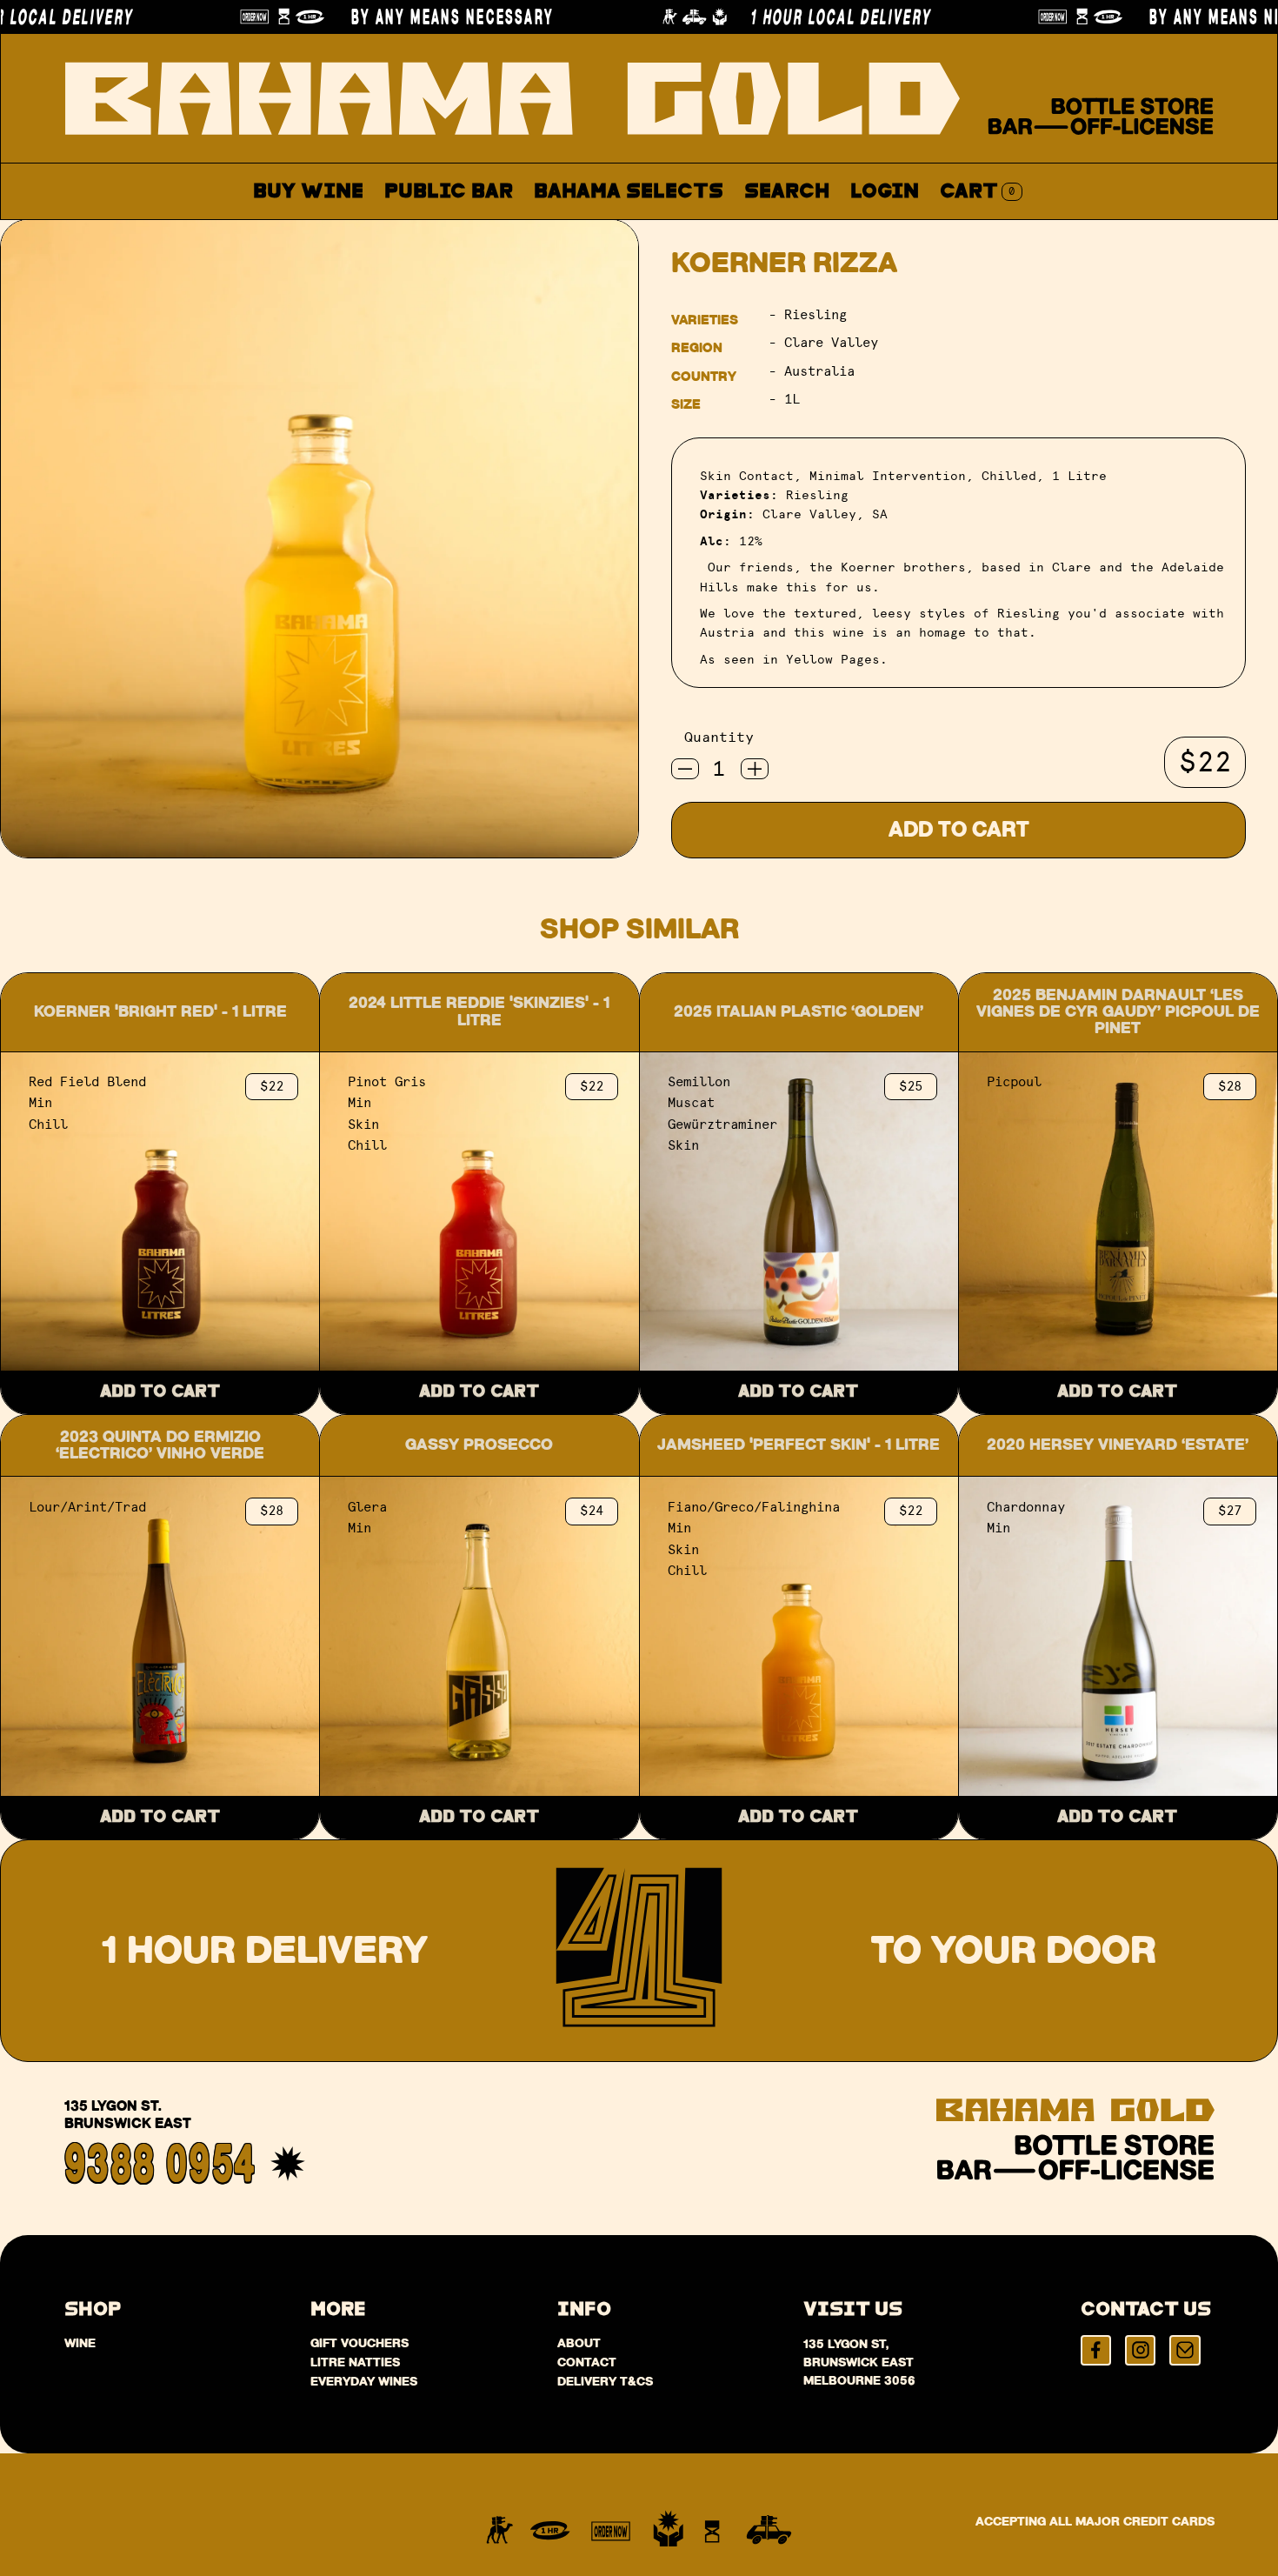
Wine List (593, 233)
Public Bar (449, 192)
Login (885, 192)
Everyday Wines (364, 2381)
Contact (822, 233)
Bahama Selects (629, 192)
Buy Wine (308, 192)
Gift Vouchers (359, 2343)
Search (787, 192)
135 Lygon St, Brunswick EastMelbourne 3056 (859, 2362)
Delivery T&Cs (605, 2381)
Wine (80, 2343)
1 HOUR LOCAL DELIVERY (740, 17)
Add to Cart (959, 830)
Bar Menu (458, 233)
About (712, 233)
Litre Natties (355, 2362)
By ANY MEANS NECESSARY (352, 17)
